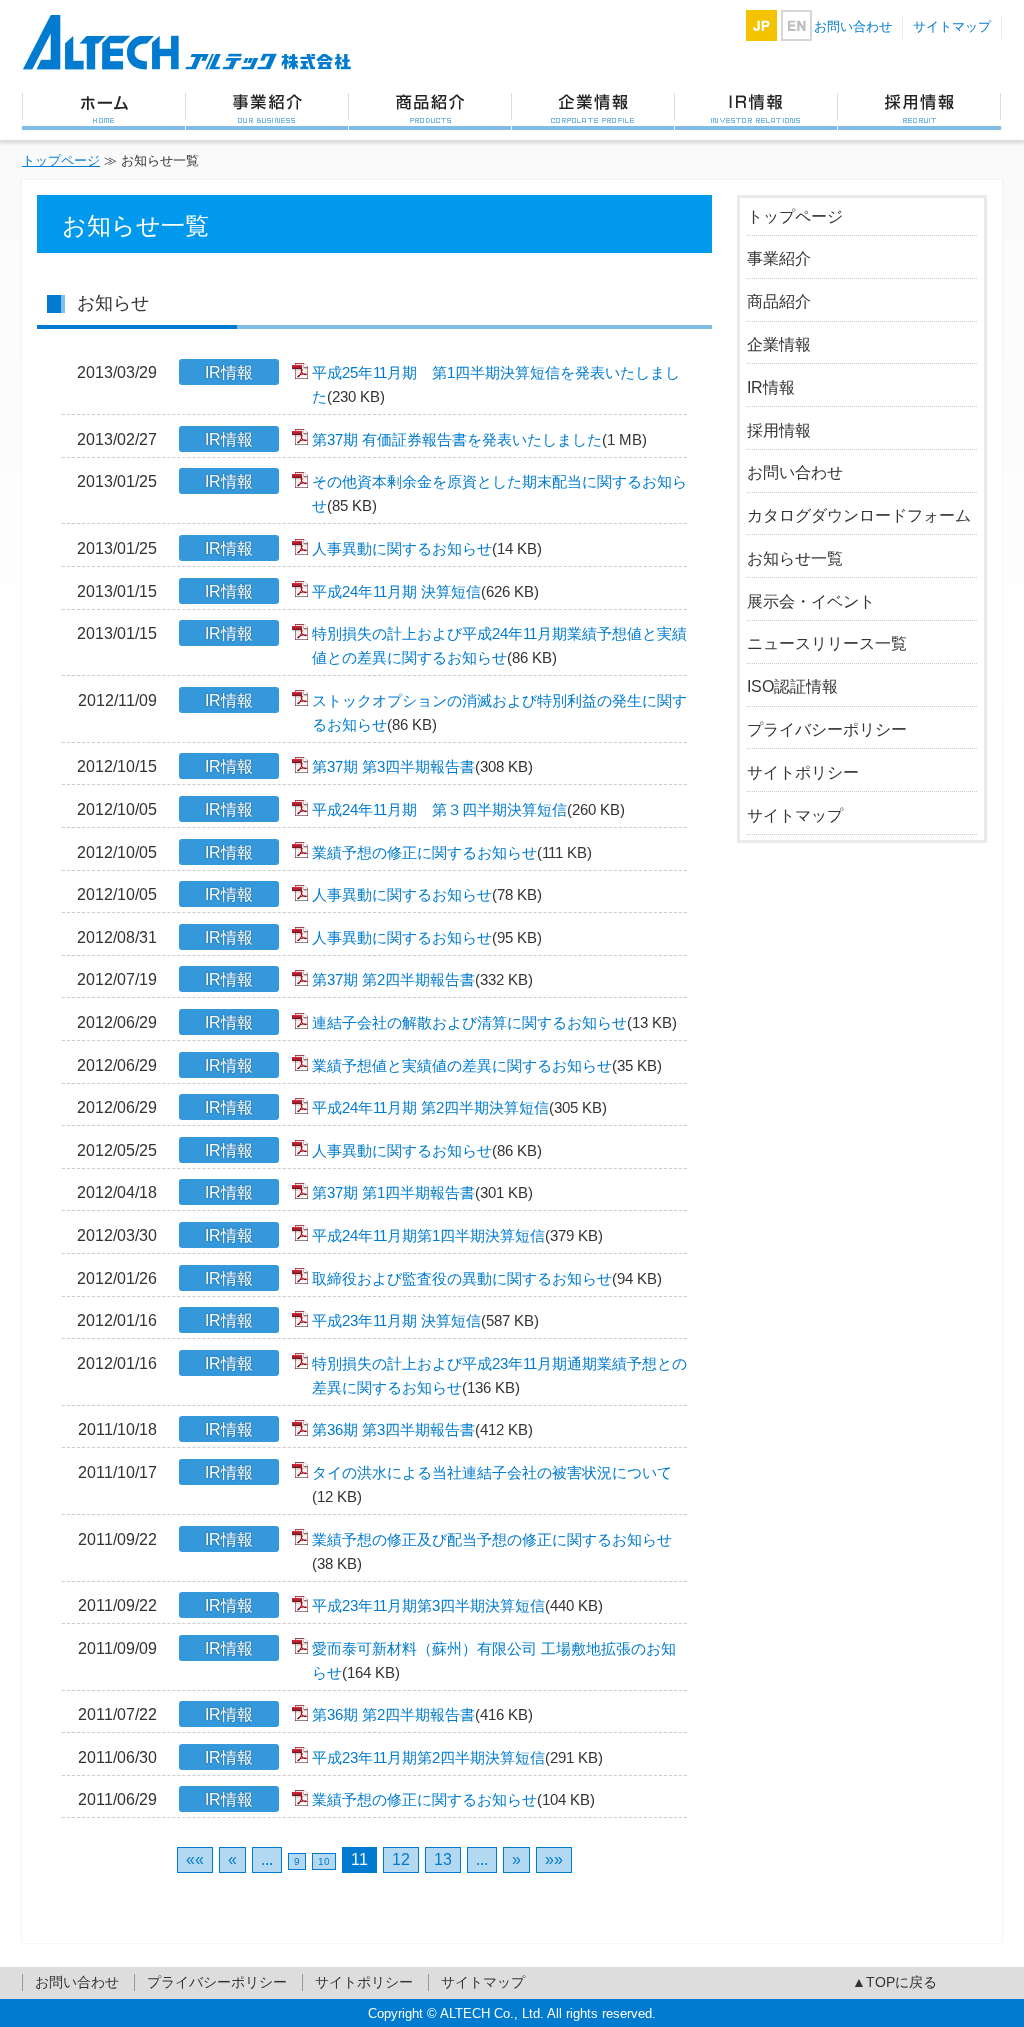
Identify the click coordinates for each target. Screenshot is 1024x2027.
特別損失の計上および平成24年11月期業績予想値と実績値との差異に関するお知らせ (499, 645)
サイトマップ (952, 26)
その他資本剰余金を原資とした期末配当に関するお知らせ (499, 493)
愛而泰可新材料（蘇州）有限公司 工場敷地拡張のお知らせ (494, 1660)
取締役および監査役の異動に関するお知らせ (487, 1278)
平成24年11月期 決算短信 (425, 591)
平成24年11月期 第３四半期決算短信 (468, 809)
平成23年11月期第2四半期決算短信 (457, 1757)
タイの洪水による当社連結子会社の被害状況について (492, 1484)
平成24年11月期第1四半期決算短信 (457, 1235)
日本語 (761, 25)
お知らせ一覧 (795, 558)
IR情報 (755, 110)
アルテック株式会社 (187, 42)
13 (443, 1859)
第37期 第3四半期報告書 (422, 766)
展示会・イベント (811, 601)
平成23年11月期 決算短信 (425, 1320)
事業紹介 (266, 110)
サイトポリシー (803, 772)
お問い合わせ (853, 26)
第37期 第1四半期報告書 (422, 1192)
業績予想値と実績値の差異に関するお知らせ (487, 1065)
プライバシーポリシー (827, 729)
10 (324, 1861)
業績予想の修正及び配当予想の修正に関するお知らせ (492, 1551)
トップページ (103, 110)
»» (554, 1859)
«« (195, 1859)
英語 (796, 25)
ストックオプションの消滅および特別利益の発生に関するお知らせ (499, 712)
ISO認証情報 (792, 686)
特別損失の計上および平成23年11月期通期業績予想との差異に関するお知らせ (499, 1375)
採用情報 (919, 110)
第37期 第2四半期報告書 (422, 979)
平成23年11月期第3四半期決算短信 (457, 1605)
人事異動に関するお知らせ (427, 548)
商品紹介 (429, 110)
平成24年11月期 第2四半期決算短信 (459, 1107)
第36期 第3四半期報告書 (422, 1429)
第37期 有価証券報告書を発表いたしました (479, 439)
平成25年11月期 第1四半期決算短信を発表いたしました (496, 384)
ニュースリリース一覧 (827, 643)
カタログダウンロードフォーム (859, 515)
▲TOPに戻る (894, 1982)
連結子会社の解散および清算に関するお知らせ (494, 1022)
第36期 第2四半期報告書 (422, 1714)
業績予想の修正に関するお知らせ (452, 852)
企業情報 (592, 110)
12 (401, 1859)
